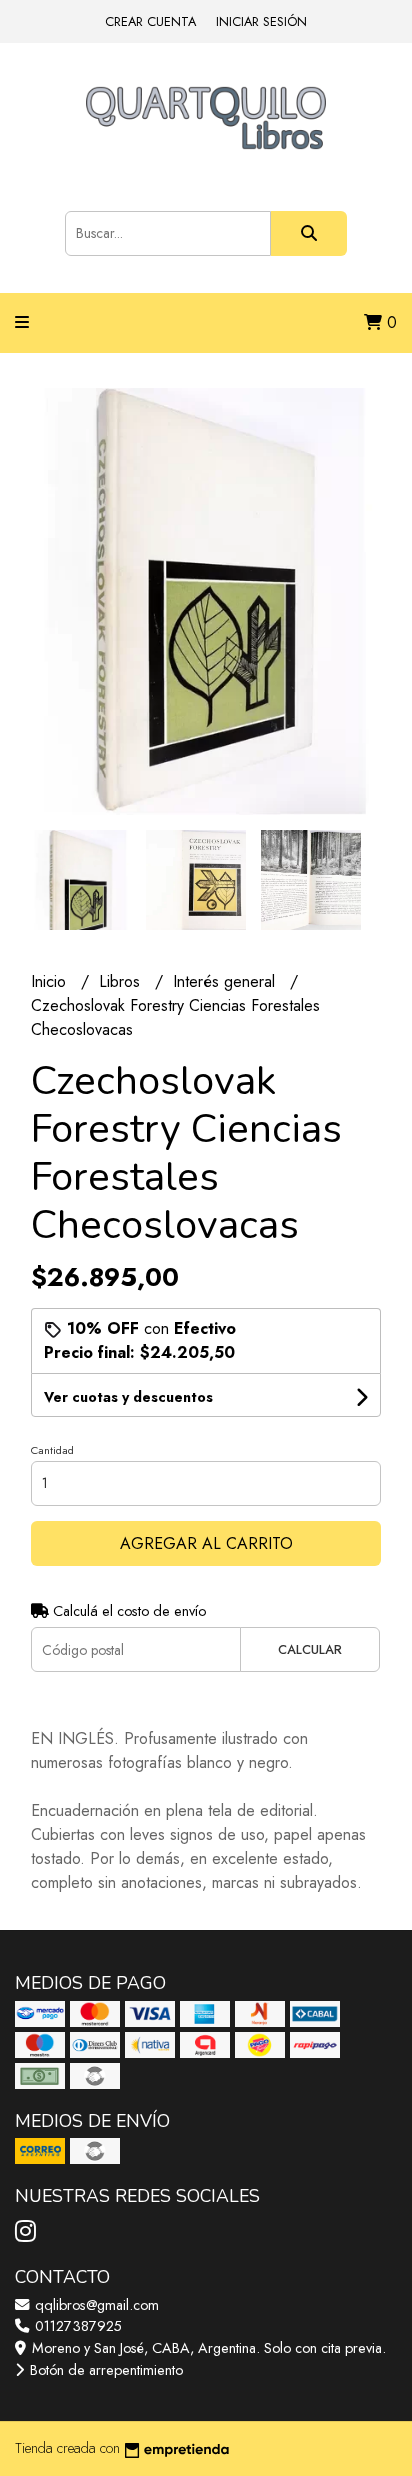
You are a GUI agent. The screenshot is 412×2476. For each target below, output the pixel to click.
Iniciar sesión (261, 21)
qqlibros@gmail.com (95, 2305)
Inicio (51, 981)
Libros (122, 981)
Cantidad (52, 1450)
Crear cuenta (150, 21)
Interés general (226, 981)
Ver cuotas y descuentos (128, 1397)
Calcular (310, 1649)
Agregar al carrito (206, 1543)
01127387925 (76, 2326)
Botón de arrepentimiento (104, 2370)
